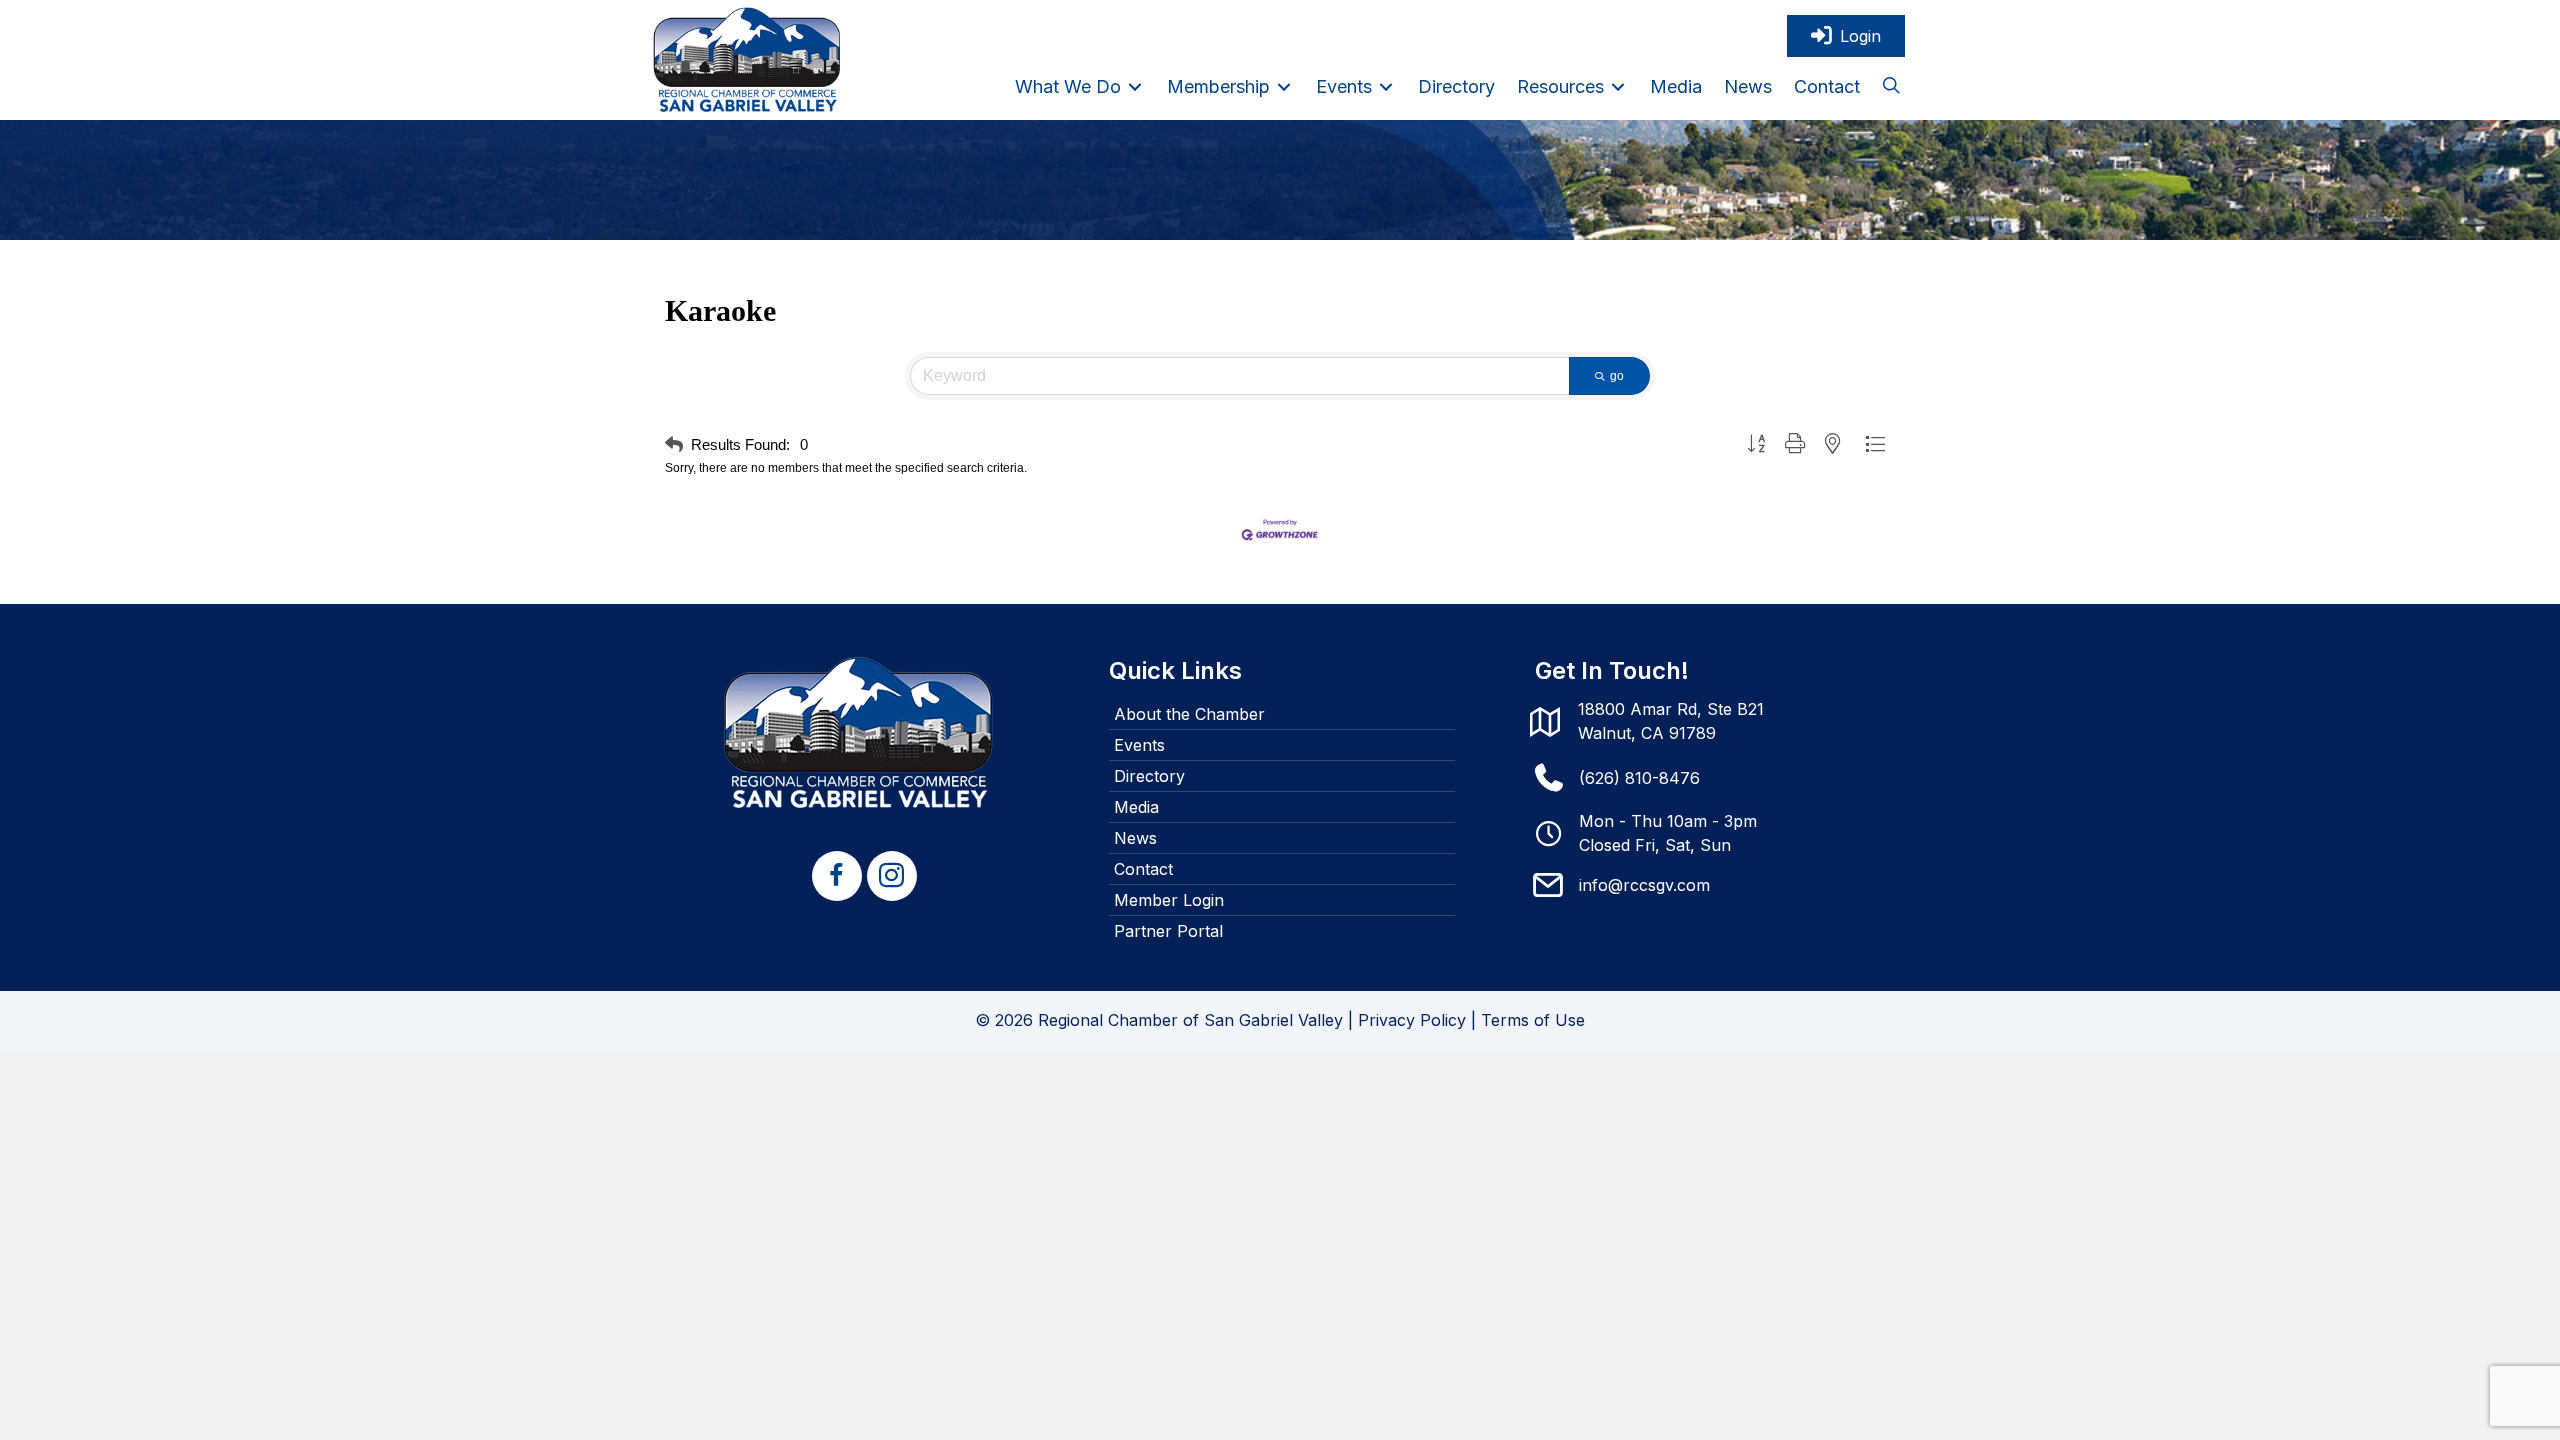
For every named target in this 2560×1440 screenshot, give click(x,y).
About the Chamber (1189, 714)
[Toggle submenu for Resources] (1618, 86)
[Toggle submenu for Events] (1386, 86)
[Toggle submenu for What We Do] (1135, 86)
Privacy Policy (1412, 1020)
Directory (1149, 776)
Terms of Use (1533, 1020)
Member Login (1169, 900)
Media (1136, 807)
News (1135, 838)
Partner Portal (1168, 931)
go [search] (1617, 376)
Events (1139, 745)
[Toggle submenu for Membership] (1284, 86)
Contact (1143, 869)
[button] (1891, 87)
